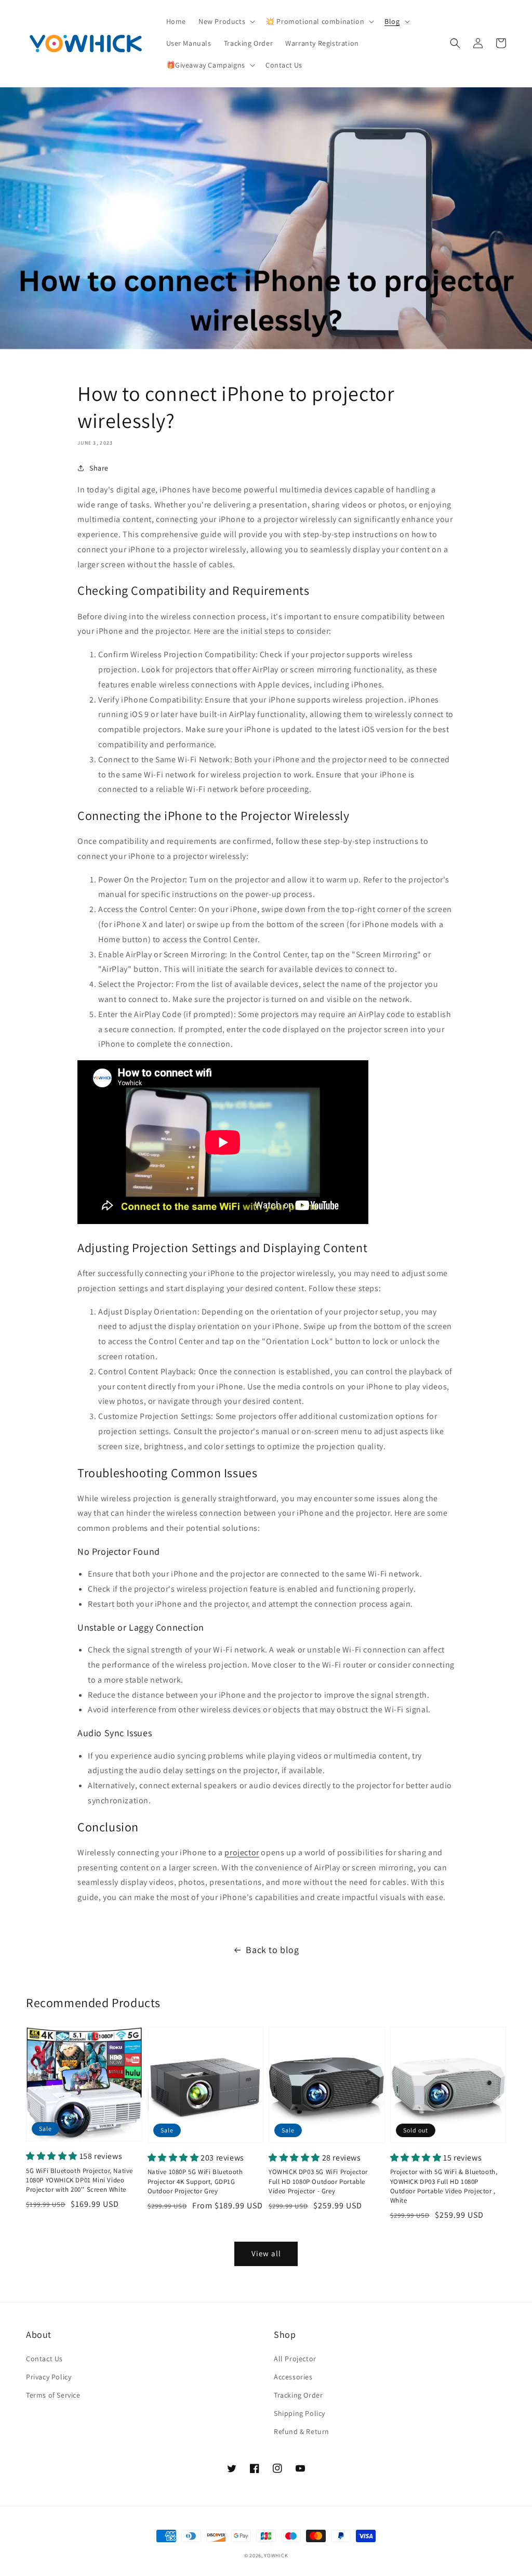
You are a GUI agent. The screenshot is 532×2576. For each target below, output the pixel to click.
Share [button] (99, 468)
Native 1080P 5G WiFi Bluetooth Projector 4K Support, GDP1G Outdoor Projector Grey (195, 2181)
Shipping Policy (300, 2413)
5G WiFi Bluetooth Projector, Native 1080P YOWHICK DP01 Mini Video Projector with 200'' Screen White (79, 2180)
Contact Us (44, 2359)
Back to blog (272, 1950)
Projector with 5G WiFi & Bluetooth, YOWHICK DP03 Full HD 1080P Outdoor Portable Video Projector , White (444, 2186)
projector (242, 1852)
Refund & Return (302, 2431)
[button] (226, 21)
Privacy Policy (49, 2377)
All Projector (295, 2359)
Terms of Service (53, 2395)
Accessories (293, 2377)
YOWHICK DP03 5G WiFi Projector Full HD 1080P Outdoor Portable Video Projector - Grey (318, 2181)
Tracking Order (298, 2395)
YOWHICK (276, 2555)
